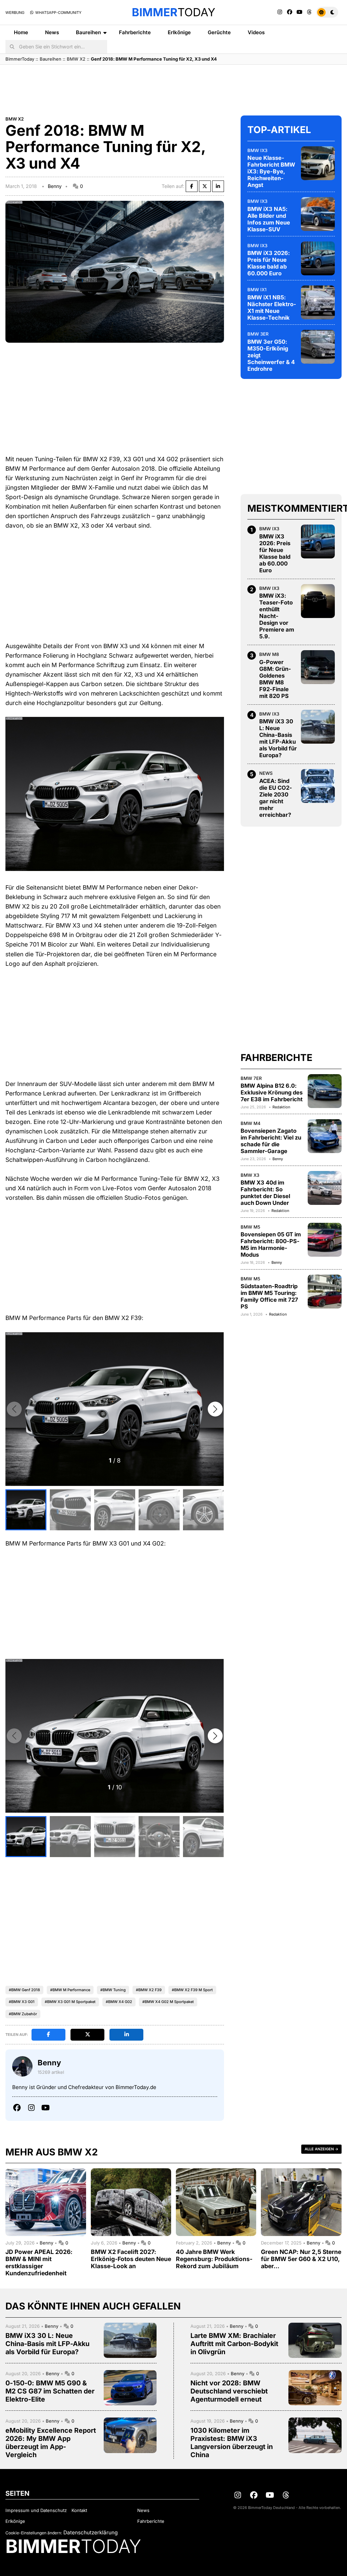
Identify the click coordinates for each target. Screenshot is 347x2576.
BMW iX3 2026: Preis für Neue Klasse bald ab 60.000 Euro (269, 263)
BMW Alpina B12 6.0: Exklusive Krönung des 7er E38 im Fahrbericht (272, 1092)
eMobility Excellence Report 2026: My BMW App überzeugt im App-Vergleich (51, 2443)
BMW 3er (258, 334)
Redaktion (281, 1107)
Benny (55, 186)
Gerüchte (219, 32)
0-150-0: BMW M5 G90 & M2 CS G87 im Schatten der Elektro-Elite (50, 2391)
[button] (215, 1409)
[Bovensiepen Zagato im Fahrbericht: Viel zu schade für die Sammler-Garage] (325, 1136)
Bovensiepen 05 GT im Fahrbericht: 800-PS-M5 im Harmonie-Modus (271, 1244)
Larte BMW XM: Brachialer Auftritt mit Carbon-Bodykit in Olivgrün (234, 2344)
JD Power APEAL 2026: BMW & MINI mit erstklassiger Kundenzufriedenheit (39, 2262)
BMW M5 (250, 1227)
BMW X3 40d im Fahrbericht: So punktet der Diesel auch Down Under (265, 1193)
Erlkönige (179, 32)
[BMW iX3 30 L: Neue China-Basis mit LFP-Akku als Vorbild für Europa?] (318, 727)
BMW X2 (76, 59)
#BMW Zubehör (23, 2014)
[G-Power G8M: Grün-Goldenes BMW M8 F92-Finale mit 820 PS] (318, 667)
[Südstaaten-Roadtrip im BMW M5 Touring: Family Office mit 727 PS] (325, 1292)
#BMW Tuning (113, 1990)
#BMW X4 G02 (119, 2002)
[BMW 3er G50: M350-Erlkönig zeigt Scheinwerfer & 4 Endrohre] (318, 347)
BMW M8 (269, 654)
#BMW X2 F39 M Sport (192, 1990)
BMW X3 (250, 1175)
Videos (256, 32)
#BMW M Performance (70, 1990)
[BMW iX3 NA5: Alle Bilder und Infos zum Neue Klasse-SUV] (318, 214)
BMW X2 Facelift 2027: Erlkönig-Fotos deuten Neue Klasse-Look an (131, 2259)
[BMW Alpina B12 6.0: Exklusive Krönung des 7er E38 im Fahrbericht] (325, 1091)
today (173, 12)
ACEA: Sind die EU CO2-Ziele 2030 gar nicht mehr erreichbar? (276, 798)
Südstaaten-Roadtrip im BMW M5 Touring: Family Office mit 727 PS (269, 1296)
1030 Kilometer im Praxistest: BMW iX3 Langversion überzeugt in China (232, 2443)
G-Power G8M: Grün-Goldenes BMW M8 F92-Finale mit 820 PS (275, 679)
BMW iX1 (257, 290)
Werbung (15, 13)
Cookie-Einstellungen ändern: (34, 2533)
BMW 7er (251, 1078)
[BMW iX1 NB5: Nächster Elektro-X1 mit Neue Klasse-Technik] (318, 302)
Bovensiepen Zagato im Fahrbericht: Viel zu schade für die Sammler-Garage (271, 1141)
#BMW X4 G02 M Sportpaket (168, 2002)
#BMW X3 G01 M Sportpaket (70, 2002)
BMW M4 (251, 1123)
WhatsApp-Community (58, 13)
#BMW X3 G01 (22, 2002)
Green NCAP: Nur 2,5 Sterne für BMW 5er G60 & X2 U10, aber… (301, 2259)
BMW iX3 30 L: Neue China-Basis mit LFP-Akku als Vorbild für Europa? (278, 738)
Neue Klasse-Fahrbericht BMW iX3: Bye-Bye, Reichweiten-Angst (271, 171)
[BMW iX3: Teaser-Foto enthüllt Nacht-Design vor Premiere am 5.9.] (318, 601)
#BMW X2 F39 (149, 1990)
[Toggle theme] (327, 12)
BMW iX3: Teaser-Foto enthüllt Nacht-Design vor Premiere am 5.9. (277, 616)
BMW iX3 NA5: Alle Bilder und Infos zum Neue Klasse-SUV (269, 219)
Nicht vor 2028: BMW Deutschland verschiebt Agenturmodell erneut (229, 2391)
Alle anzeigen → (321, 2149)
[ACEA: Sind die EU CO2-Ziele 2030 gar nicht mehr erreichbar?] (318, 786)
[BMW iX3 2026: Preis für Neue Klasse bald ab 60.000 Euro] (318, 258)
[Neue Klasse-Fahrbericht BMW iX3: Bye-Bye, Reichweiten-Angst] (318, 163)
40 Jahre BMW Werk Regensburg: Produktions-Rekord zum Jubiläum (214, 2259)
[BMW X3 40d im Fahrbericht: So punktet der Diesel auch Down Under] (325, 1188)
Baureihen (88, 32)
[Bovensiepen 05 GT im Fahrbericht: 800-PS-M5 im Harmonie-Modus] (325, 1240)
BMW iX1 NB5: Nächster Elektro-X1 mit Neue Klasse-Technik (272, 307)
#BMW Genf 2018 (24, 1990)
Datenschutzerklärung (90, 2532)
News (52, 32)
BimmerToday (20, 59)
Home (21, 32)
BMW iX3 (257, 150)
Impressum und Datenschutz (36, 2510)
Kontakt (79, 2510)
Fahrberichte (135, 32)
